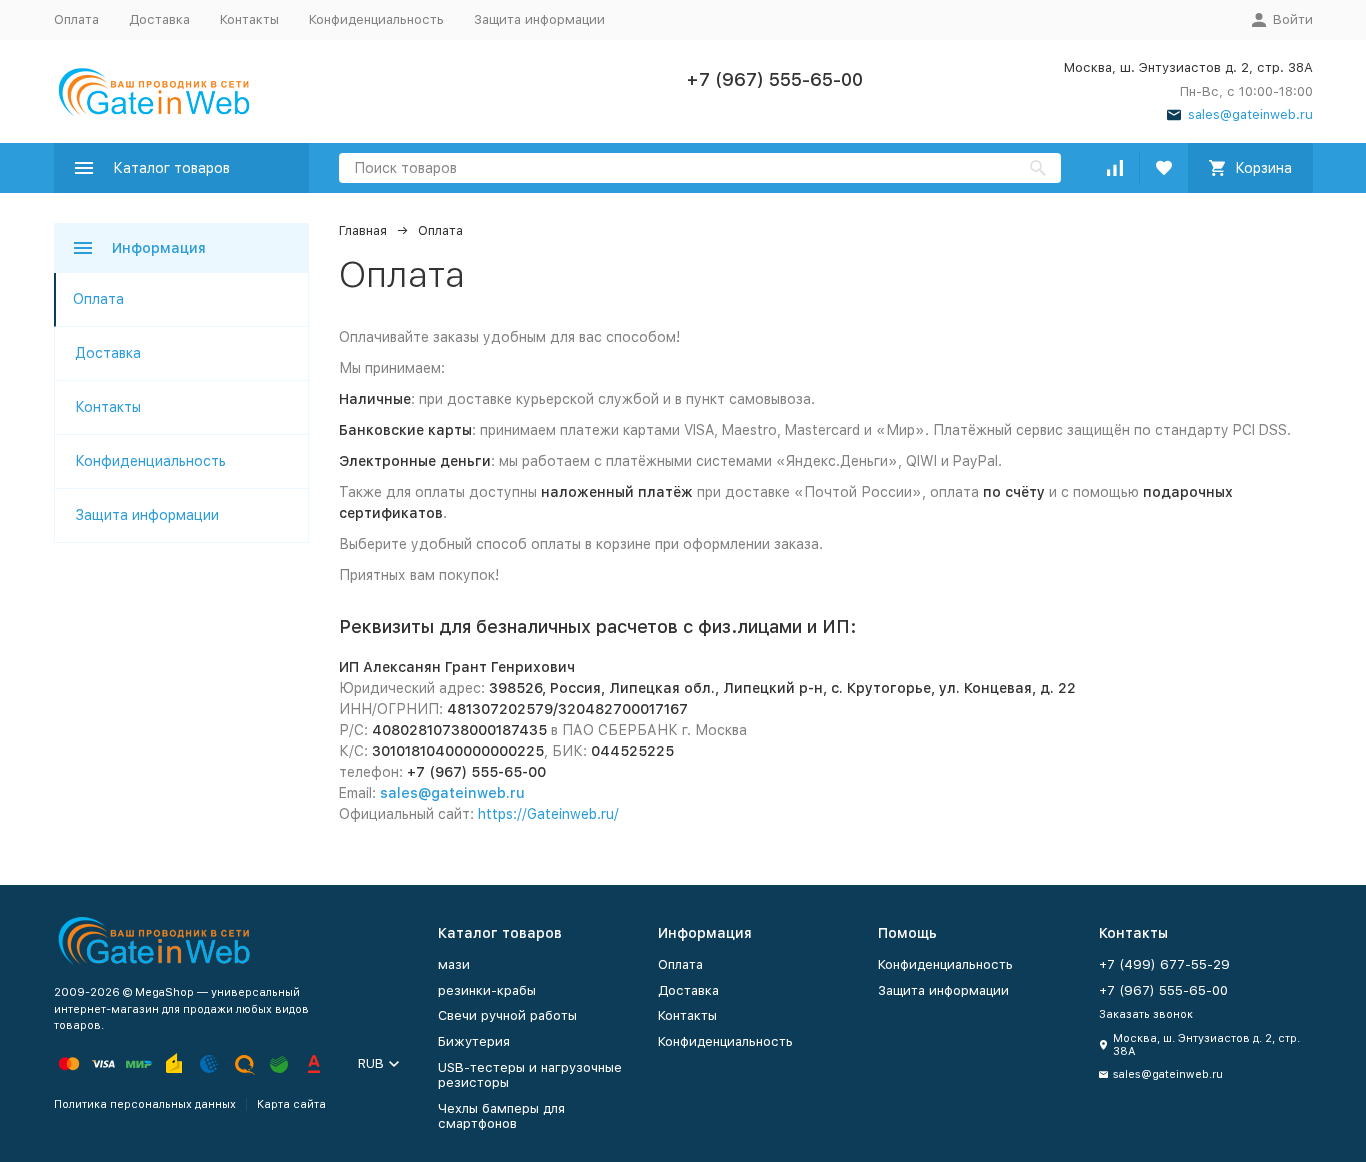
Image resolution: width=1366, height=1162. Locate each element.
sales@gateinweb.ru (452, 793)
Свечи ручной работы (507, 1015)
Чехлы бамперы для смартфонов (501, 1116)
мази (454, 964)
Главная (363, 230)
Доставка (159, 19)
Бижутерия (474, 1041)
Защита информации (539, 19)
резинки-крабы (487, 990)
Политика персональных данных (145, 1104)
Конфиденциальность (376, 19)
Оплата (76, 19)
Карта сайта (291, 1104)
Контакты (249, 19)
